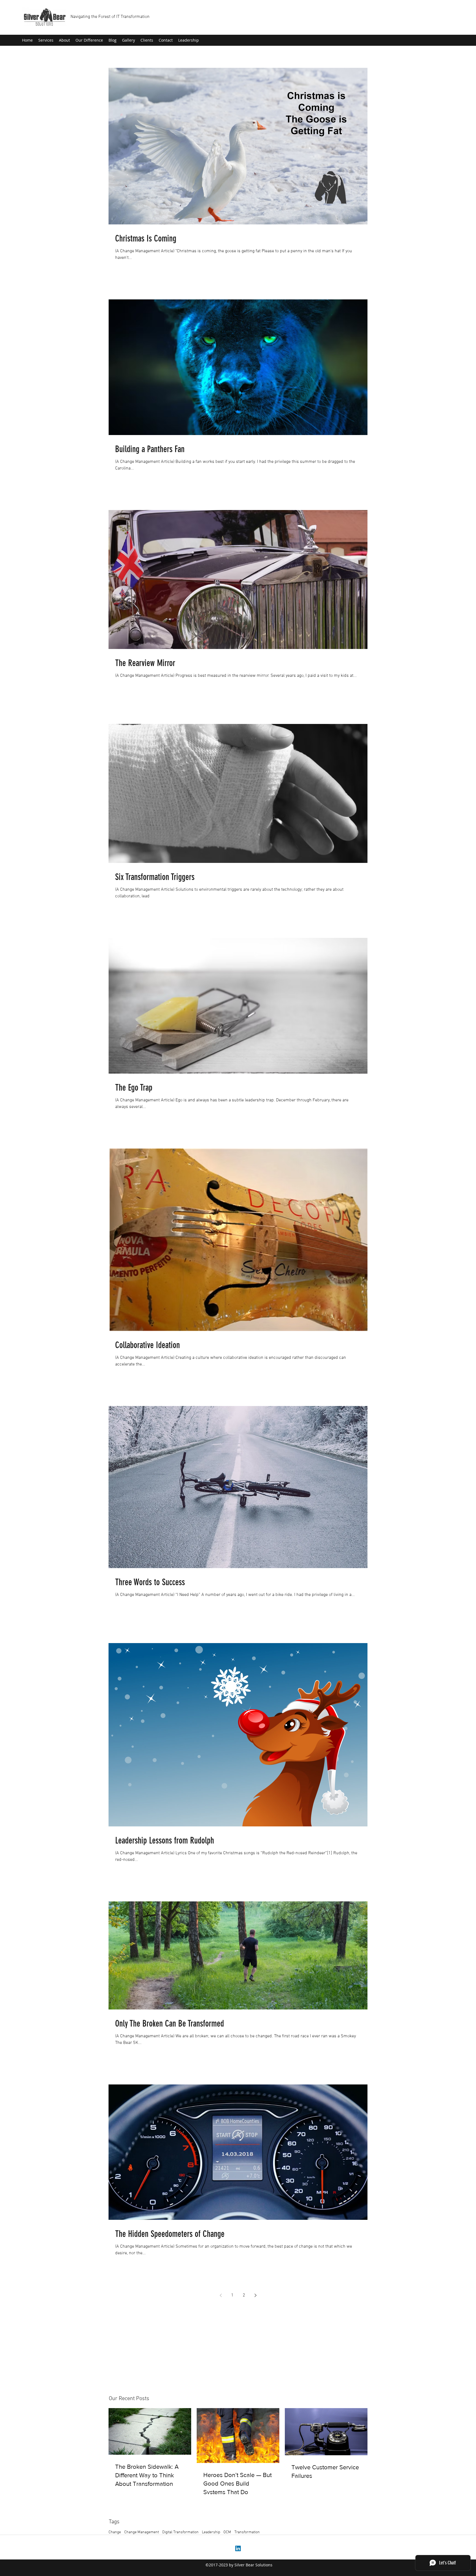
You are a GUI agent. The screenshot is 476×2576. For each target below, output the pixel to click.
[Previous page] (221, 2295)
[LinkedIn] (238, 2548)
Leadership (211, 2532)
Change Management (142, 2532)
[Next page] (255, 2295)
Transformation (247, 2532)
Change (115, 2532)
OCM (227, 2532)
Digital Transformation (180, 2532)
